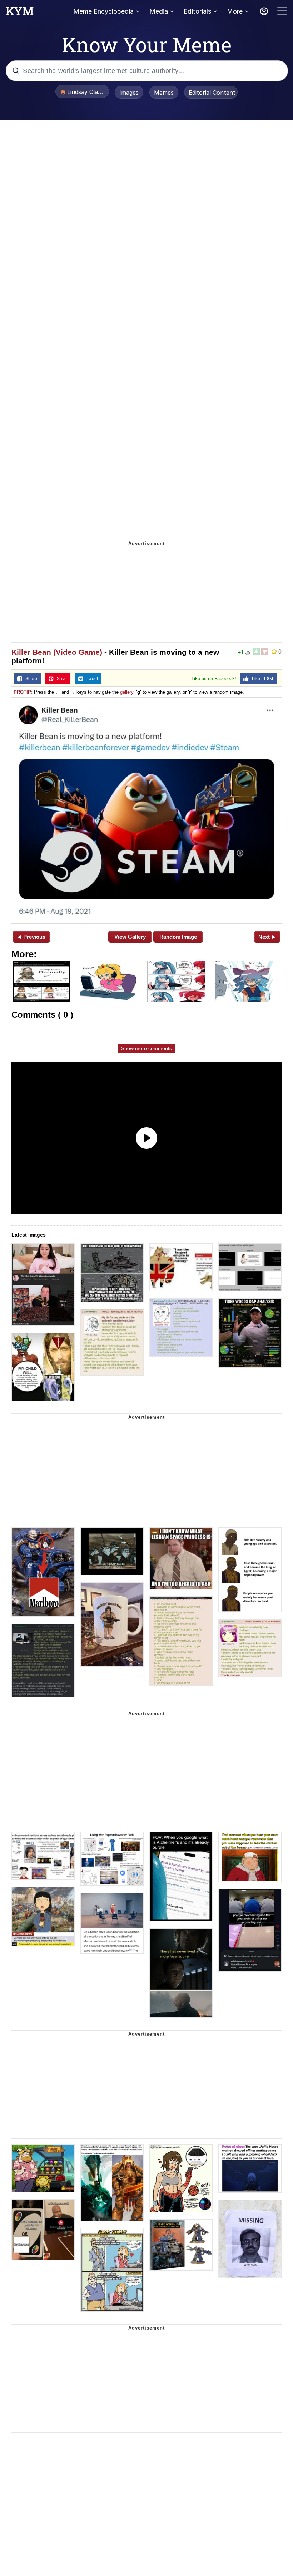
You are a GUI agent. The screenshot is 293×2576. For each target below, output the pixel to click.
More (235, 11)
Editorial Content (212, 93)
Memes (164, 93)
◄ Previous (31, 937)
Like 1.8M (261, 679)
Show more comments (146, 1048)
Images (129, 93)
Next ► (267, 937)
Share (30, 679)
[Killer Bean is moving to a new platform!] (146, 810)
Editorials (197, 11)
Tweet (91, 679)
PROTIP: (23, 692)
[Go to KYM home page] (20, 13)
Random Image (178, 937)
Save (60, 679)
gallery (127, 692)
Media (159, 11)
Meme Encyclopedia (103, 11)
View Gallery (130, 937)
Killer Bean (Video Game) (57, 652)
